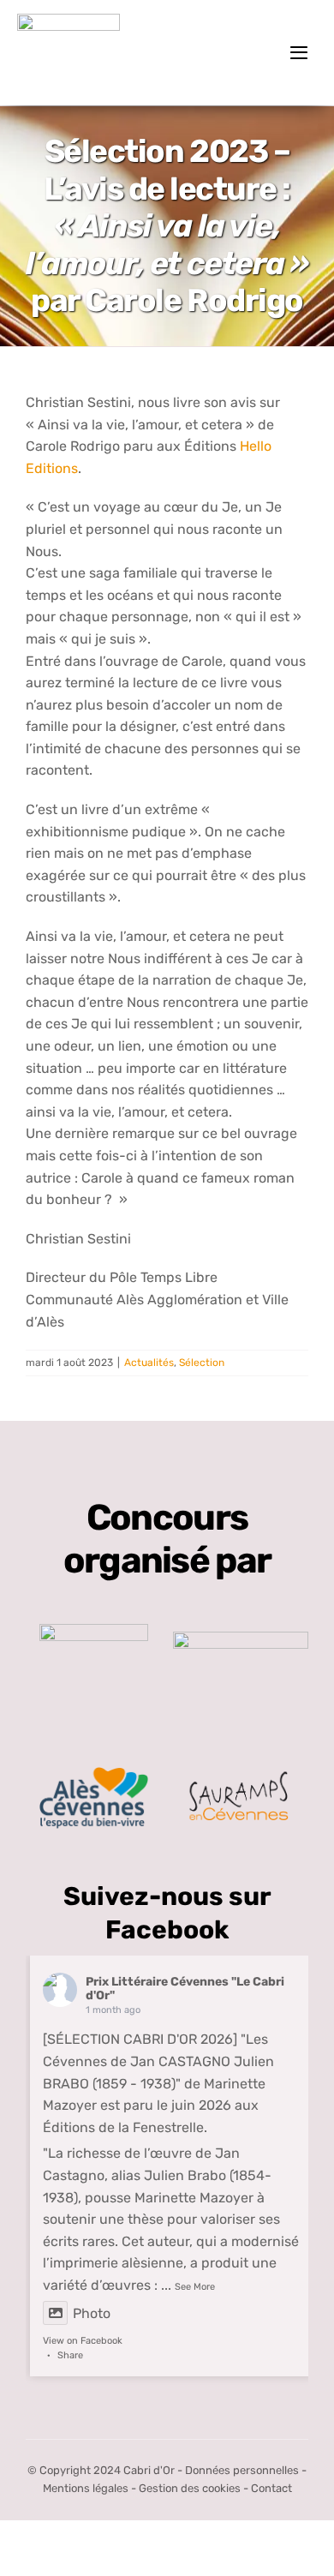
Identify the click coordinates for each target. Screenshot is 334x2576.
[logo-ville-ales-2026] (94, 1773)
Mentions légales (86, 2488)
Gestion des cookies (190, 2488)
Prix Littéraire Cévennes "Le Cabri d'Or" (185, 1989)
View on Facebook (83, 2341)
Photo (92, 2313)
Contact (271, 2488)
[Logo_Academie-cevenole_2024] (94, 1630)
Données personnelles (242, 2470)
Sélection (202, 1363)
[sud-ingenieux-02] (241, 1638)
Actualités (149, 1363)
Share (70, 2355)
